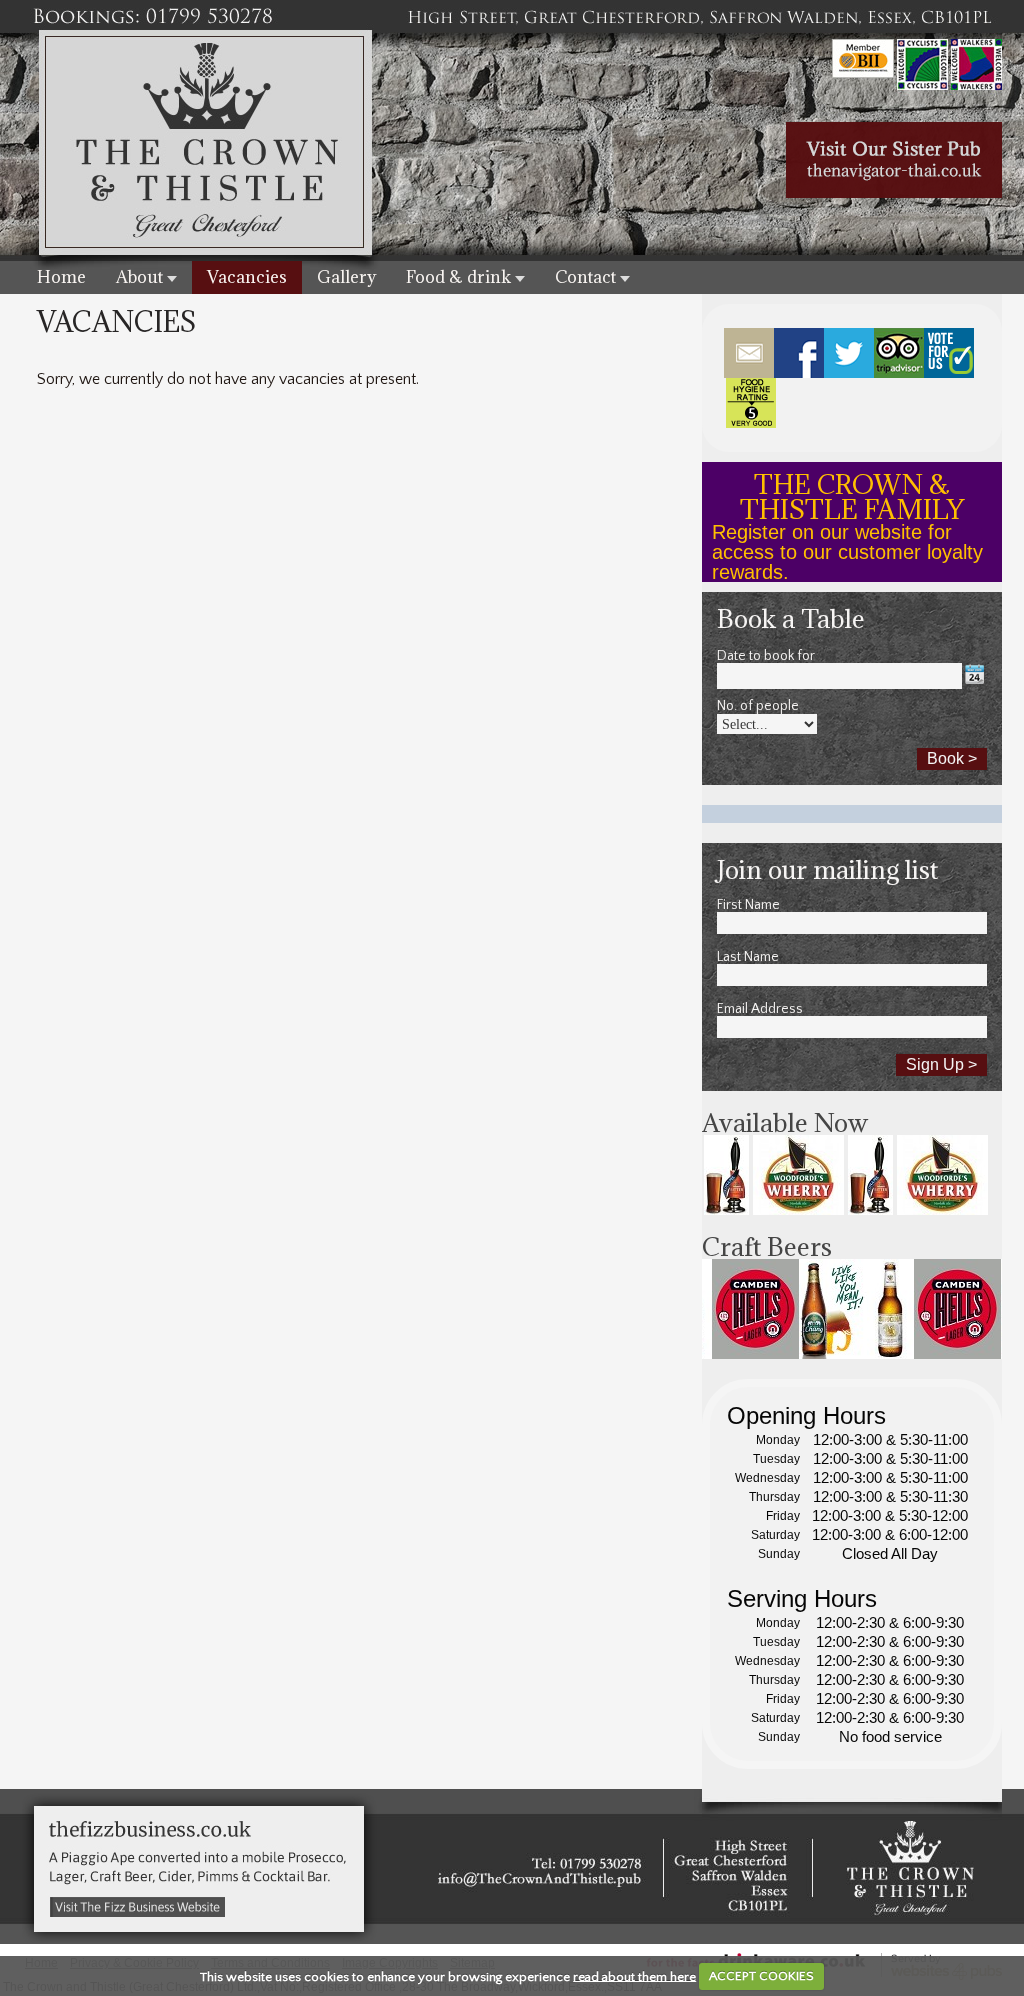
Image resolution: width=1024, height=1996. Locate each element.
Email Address (760, 1009)
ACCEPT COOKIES (761, 1976)
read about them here (634, 1976)
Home (61, 277)
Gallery (346, 277)
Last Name (748, 957)
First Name (748, 905)
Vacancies (247, 277)
